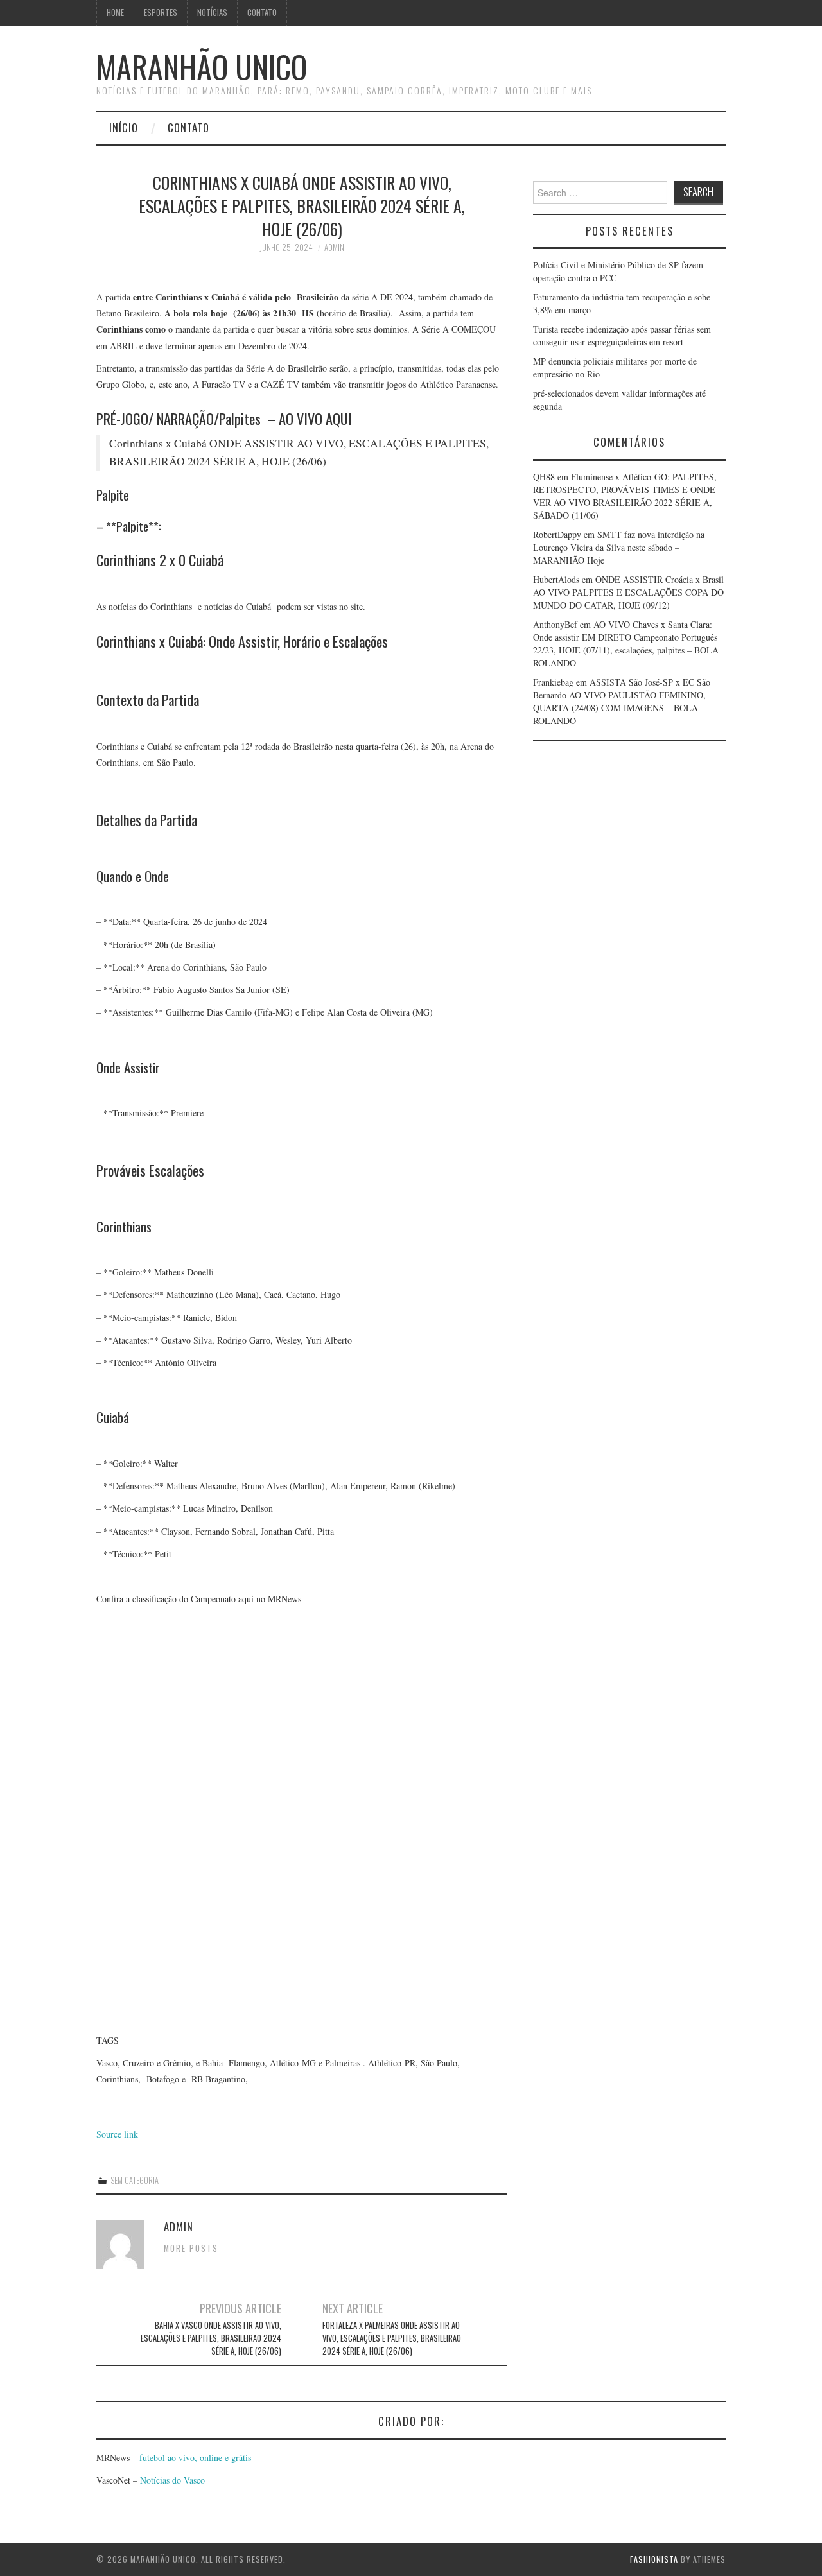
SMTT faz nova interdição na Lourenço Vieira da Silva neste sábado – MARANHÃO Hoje (619, 547)
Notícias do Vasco (171, 2480)
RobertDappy (557, 534)
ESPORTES (161, 13)
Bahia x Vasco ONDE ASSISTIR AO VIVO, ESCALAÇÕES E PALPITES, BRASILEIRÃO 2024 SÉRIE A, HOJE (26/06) (211, 2338)
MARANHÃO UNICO (202, 66)
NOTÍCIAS (212, 13)
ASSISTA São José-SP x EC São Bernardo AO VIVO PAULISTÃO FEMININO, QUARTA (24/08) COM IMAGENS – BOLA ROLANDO (622, 701)
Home (115, 13)
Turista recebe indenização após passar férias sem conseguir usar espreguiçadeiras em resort (622, 335)
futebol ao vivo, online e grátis (195, 2458)
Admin (334, 247)
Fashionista (654, 2559)
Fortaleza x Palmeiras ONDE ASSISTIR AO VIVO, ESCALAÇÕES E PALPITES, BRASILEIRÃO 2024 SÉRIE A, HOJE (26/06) (392, 2338)
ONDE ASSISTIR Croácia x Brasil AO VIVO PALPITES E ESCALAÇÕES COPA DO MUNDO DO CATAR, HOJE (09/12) (628, 592)
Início (124, 127)
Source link (117, 2134)
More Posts (191, 2248)
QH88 (544, 477)
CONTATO (262, 13)
